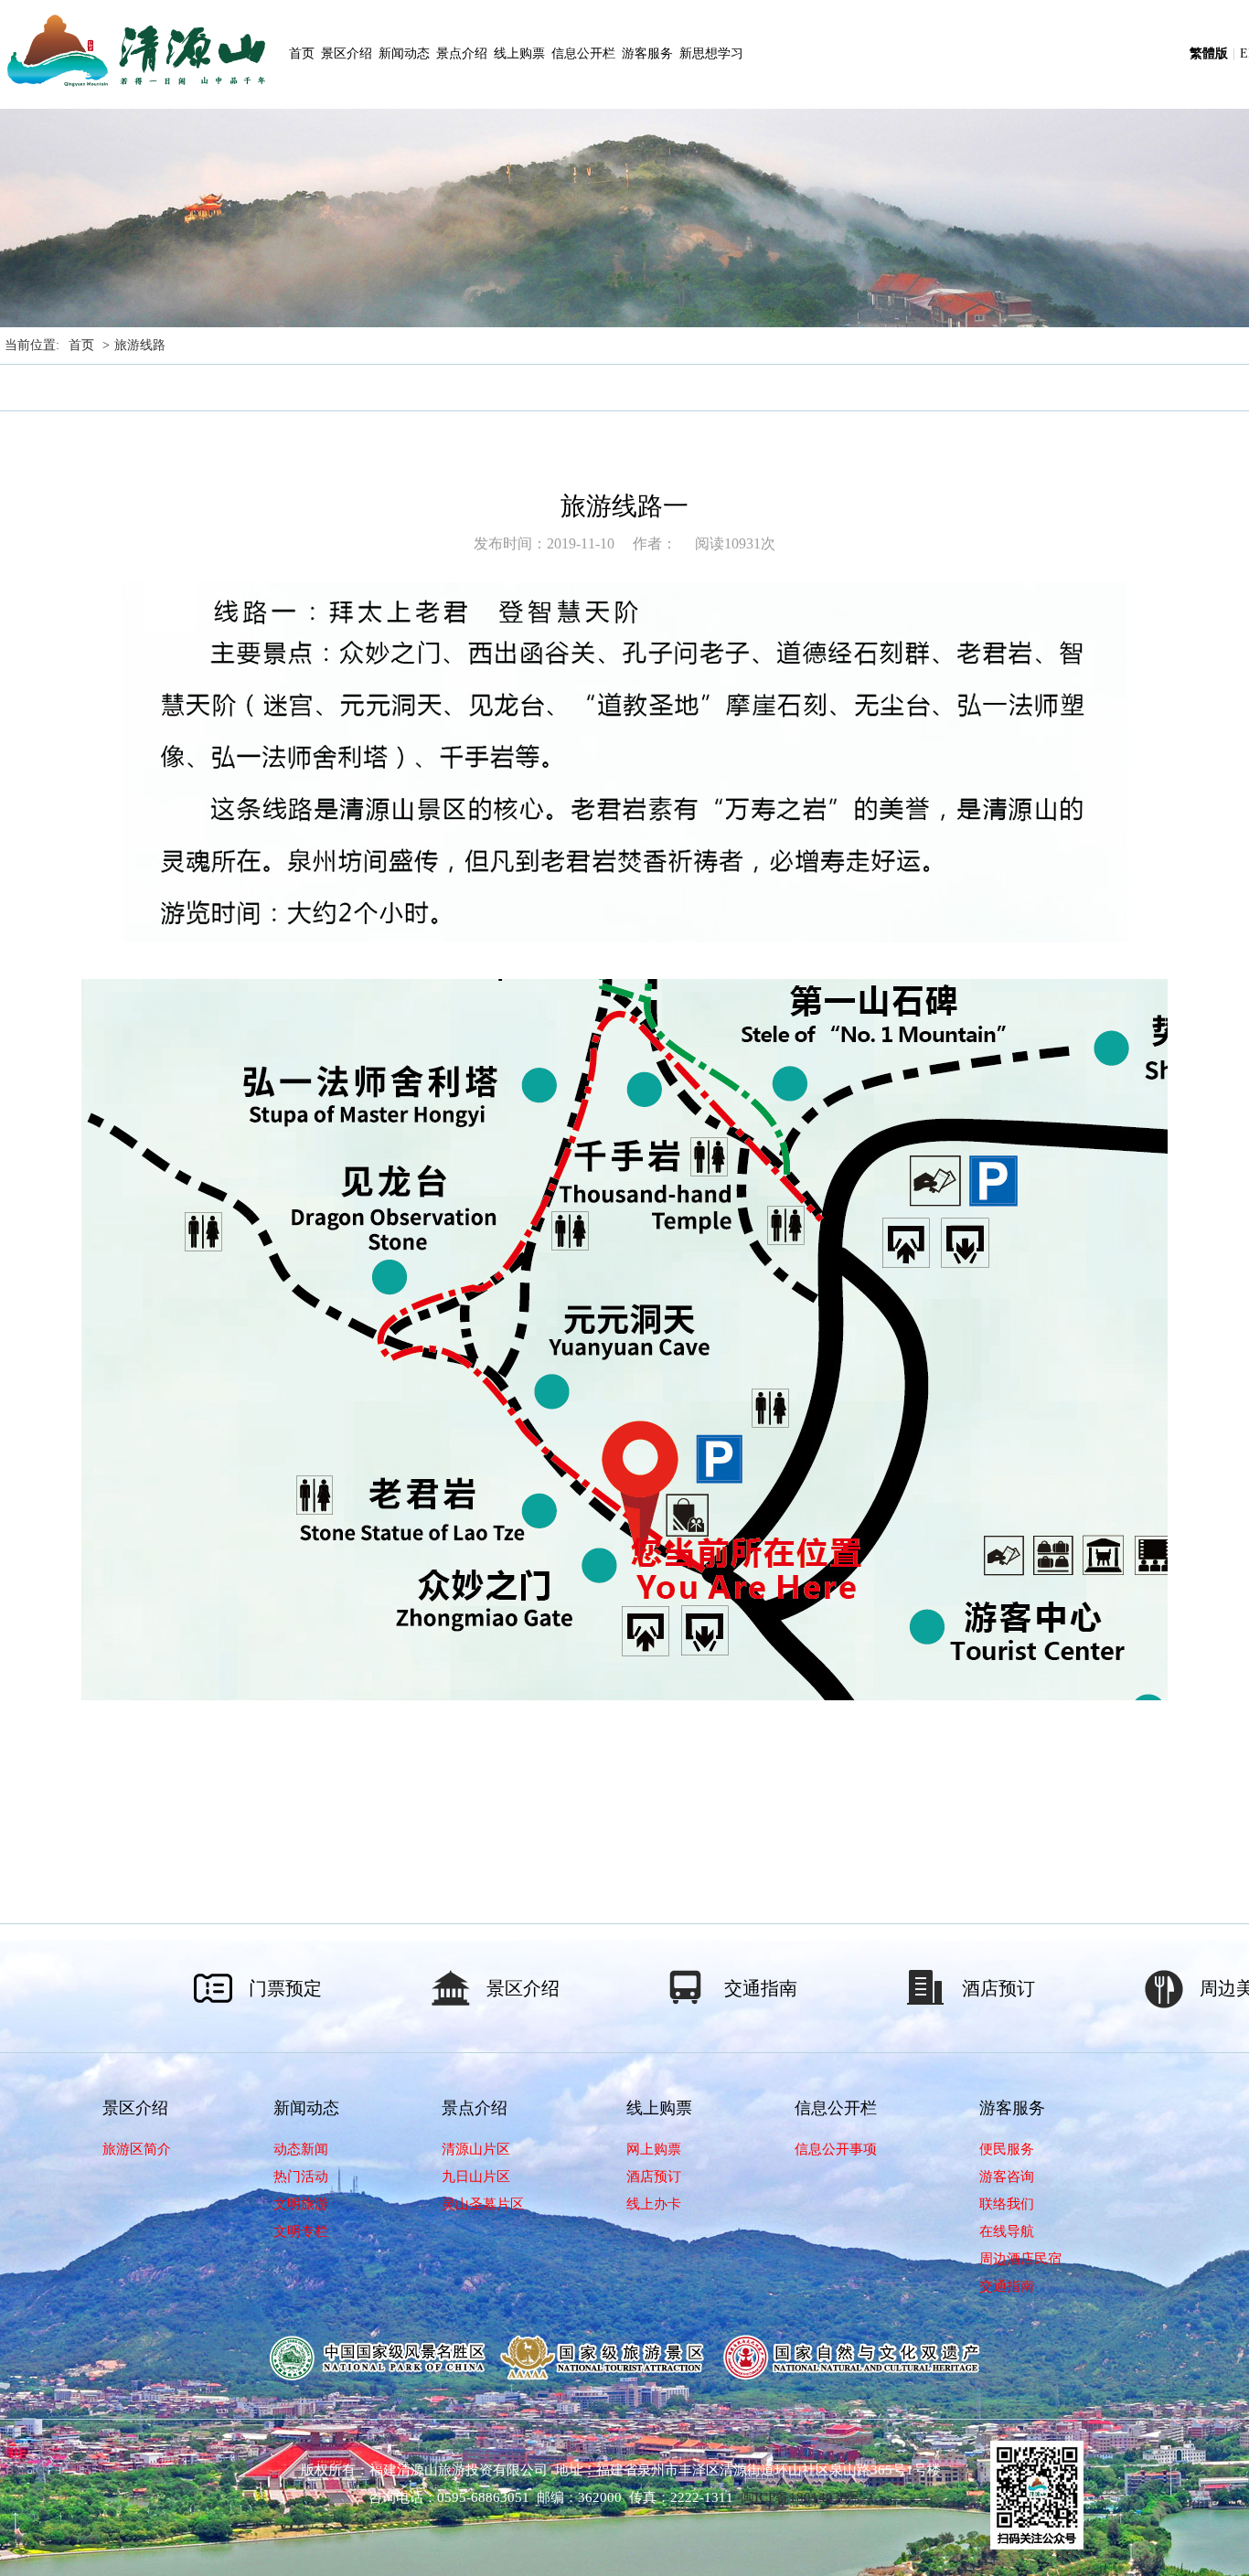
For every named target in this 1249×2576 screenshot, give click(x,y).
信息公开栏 (583, 53)
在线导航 (1007, 2231)
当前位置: (32, 345)
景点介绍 (462, 53)
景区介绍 (347, 53)
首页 (302, 53)
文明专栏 (301, 2231)
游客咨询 (1007, 2177)
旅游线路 (140, 345)
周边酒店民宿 (1020, 2259)
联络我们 (1007, 2204)
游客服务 (647, 53)
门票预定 (285, 1988)
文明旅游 (301, 2204)
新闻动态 (404, 53)
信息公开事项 (836, 2149)
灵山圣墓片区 (483, 2204)
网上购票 (654, 2149)
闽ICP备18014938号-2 (807, 2497)
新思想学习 (711, 53)
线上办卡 (654, 2204)
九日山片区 (476, 2177)
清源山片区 (476, 2149)
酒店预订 (998, 1988)
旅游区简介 (137, 2149)
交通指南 (761, 1988)
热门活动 (301, 2177)
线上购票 (519, 53)
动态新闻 (301, 2149)
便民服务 (1007, 2149)
